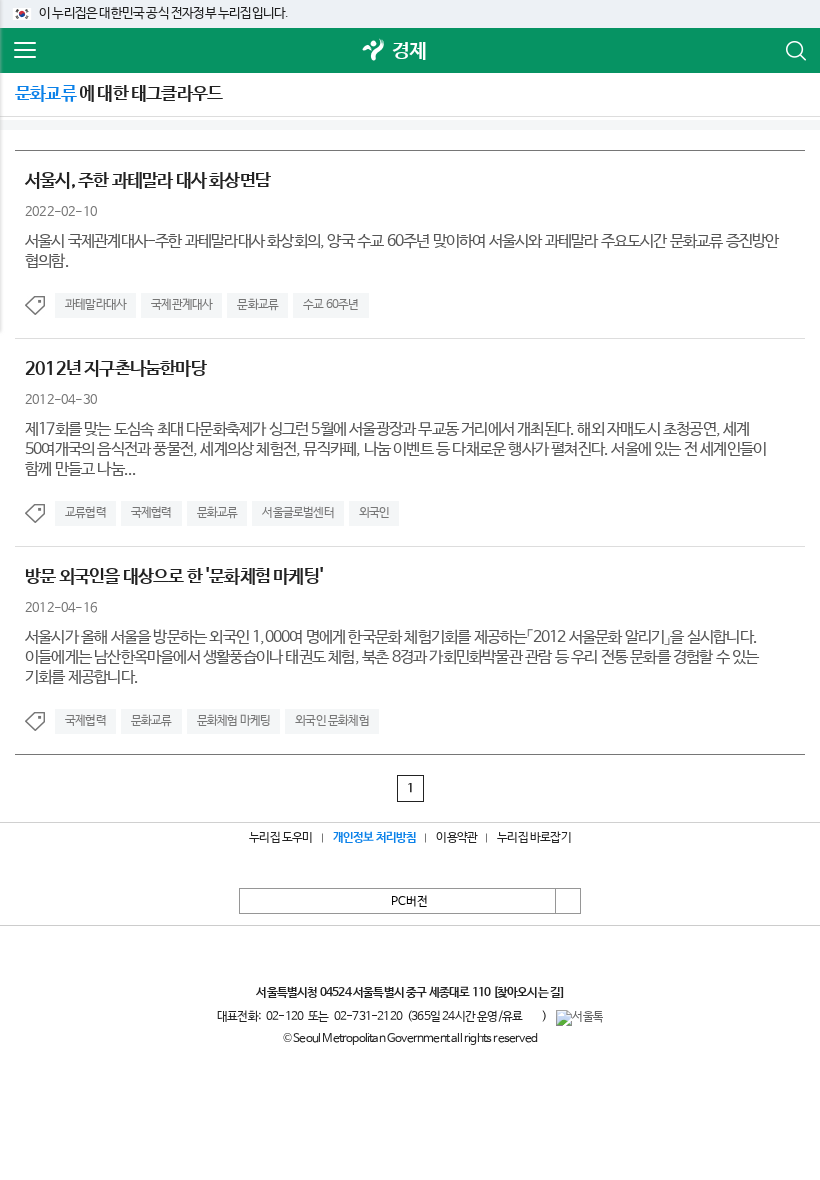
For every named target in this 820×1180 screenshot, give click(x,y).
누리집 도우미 (280, 838)
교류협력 (85, 513)
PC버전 (409, 902)
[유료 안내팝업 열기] (532, 1016)
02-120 (284, 1017)
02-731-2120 (368, 1017)
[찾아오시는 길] (528, 993)
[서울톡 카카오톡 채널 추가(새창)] (579, 1018)
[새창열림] (374, 51)
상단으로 (568, 901)
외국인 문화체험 (332, 721)
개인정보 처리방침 (375, 838)
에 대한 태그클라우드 (118, 94)
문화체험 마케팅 (234, 721)
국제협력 (151, 513)
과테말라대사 (95, 305)
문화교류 (257, 305)
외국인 (374, 513)
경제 (409, 51)
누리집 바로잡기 (534, 838)
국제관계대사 (181, 305)
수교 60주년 (330, 305)
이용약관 (456, 838)
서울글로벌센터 (297, 513)
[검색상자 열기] (795, 51)
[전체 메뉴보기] (25, 51)
